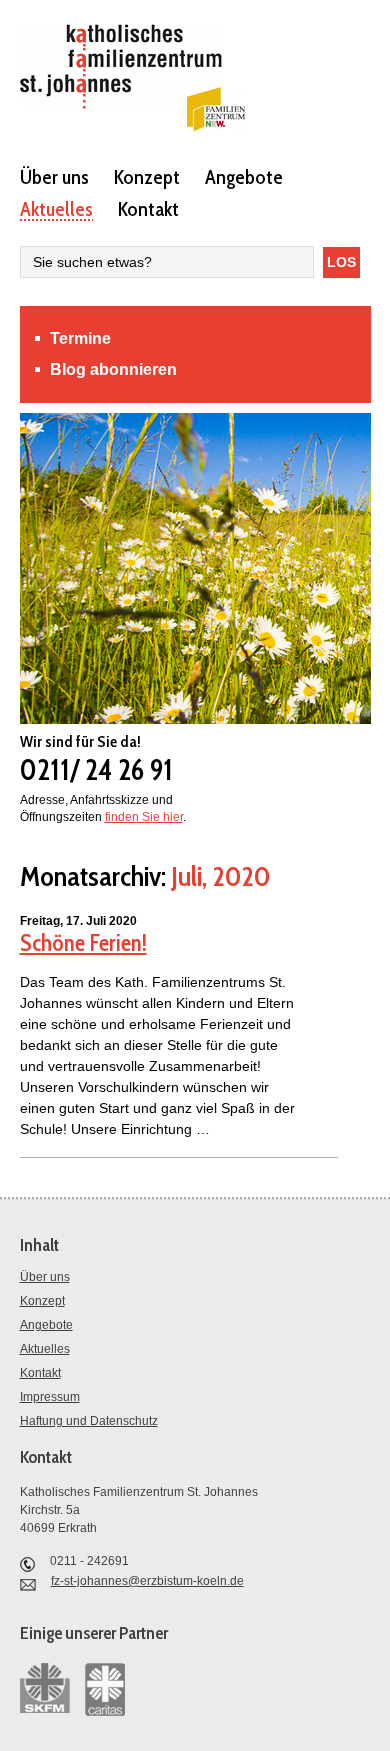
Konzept (147, 176)
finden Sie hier (144, 817)
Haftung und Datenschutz (89, 1421)
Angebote (244, 176)
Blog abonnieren (113, 369)
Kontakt (148, 208)
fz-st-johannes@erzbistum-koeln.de (147, 1581)
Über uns (54, 176)
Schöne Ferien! (83, 943)
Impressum (50, 1397)
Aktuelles (56, 208)
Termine (80, 338)
